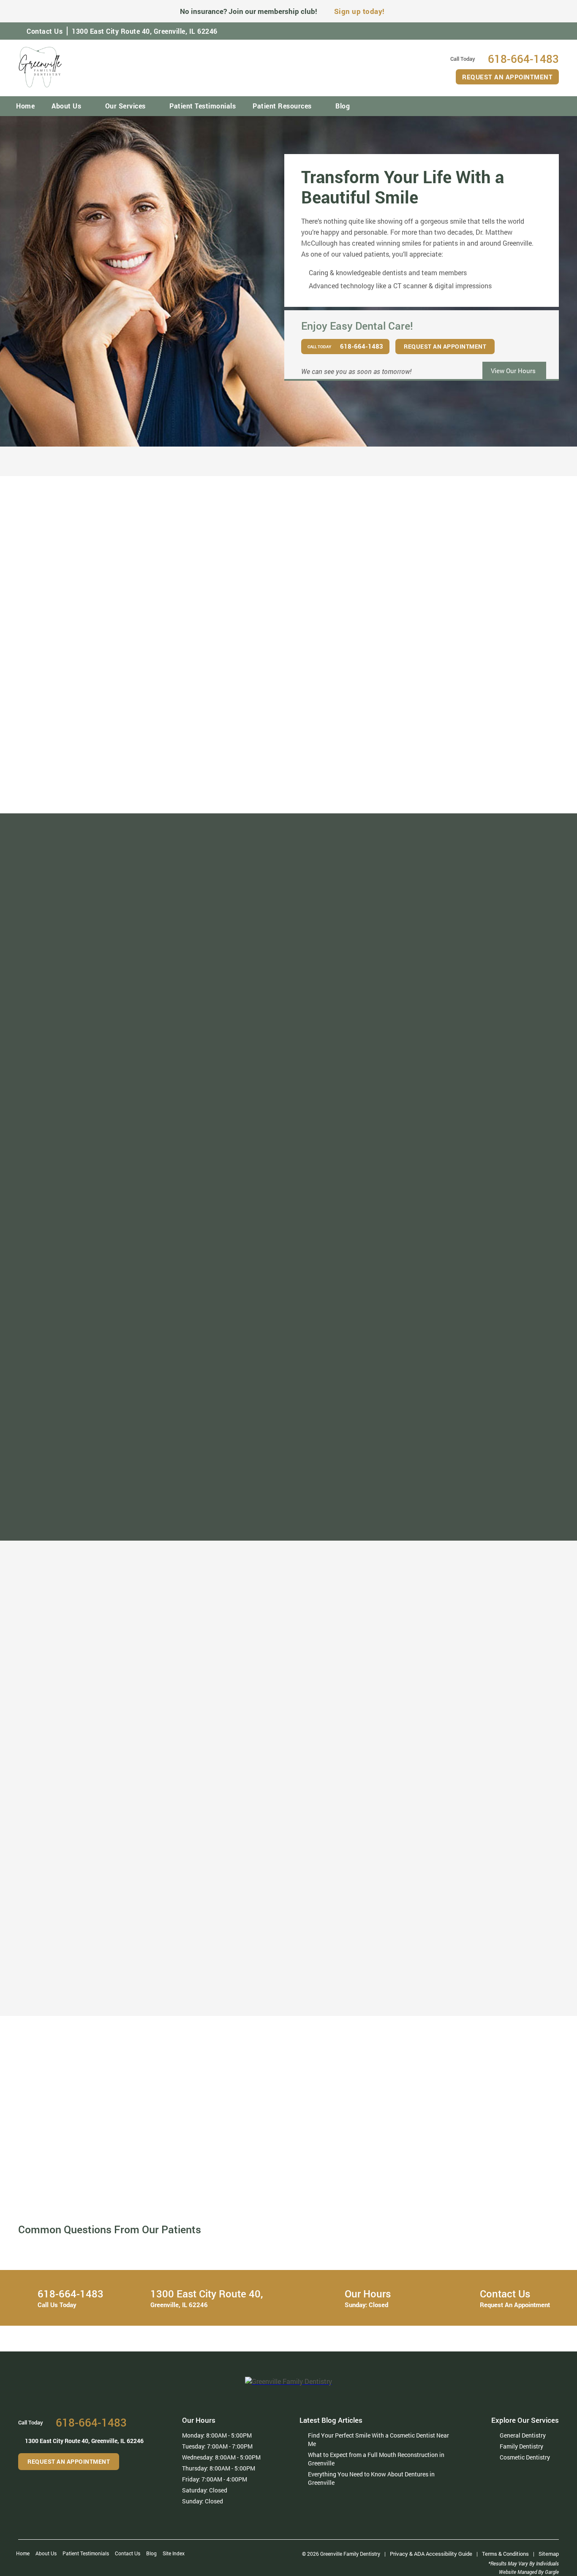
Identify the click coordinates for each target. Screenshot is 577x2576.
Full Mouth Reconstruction (340, 1958)
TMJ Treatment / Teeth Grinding (465, 1958)
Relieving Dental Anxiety (337, 1970)
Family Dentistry (90, 1970)
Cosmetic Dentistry (94, 1982)
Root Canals (201, 2007)
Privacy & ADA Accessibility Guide (431, 2554)
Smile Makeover (89, 2018)
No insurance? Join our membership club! (249, 11)
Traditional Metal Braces (219, 1982)
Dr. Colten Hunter (289, 726)
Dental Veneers (88, 1994)
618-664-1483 (131, 2161)
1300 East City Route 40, (145, 31)
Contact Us (45, 31)
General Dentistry (91, 1958)
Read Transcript (414, 2202)
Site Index (174, 2553)
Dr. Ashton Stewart (475, 726)
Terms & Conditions (505, 2554)
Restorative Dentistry (214, 1994)
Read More (102, 796)
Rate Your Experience (288, 1545)
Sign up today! (359, 11)
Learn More (93, 2172)
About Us (66, 106)
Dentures (432, 1982)
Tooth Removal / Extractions (343, 2007)
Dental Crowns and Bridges (458, 1970)
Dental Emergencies (330, 1982)
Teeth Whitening (90, 2007)
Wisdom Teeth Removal (335, 2018)
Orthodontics (203, 1958)
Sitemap (549, 2554)
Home (25, 106)
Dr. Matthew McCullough (102, 726)
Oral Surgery (319, 1994)
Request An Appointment (507, 77)
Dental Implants (207, 2018)
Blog (343, 106)
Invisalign (198, 1970)
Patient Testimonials (203, 106)
